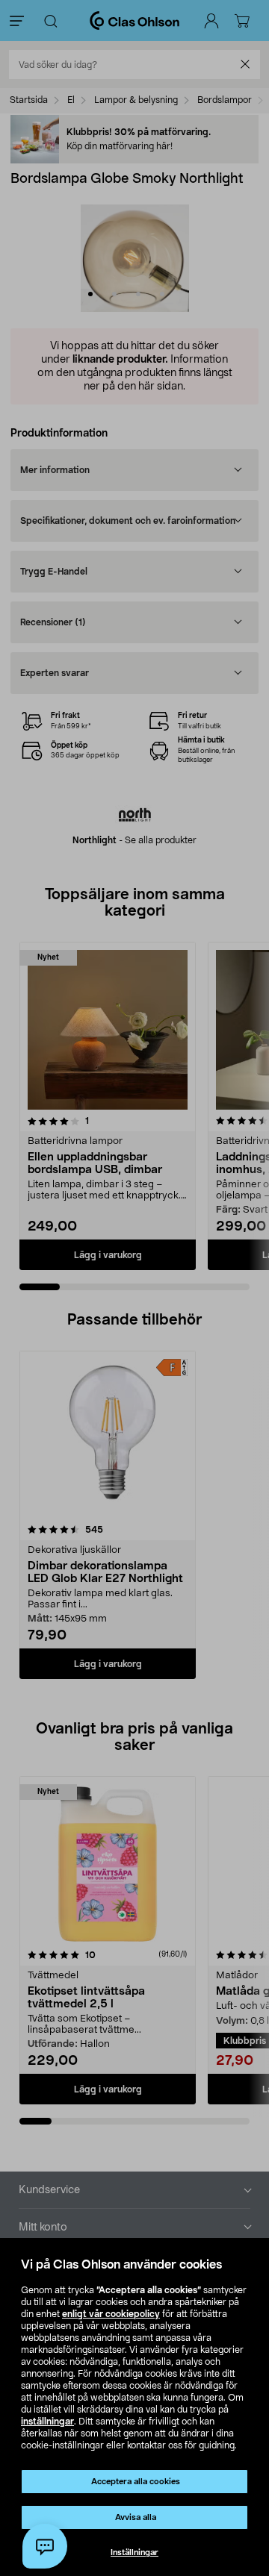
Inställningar (134, 2552)
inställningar (47, 2422)
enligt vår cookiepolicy (111, 2314)
